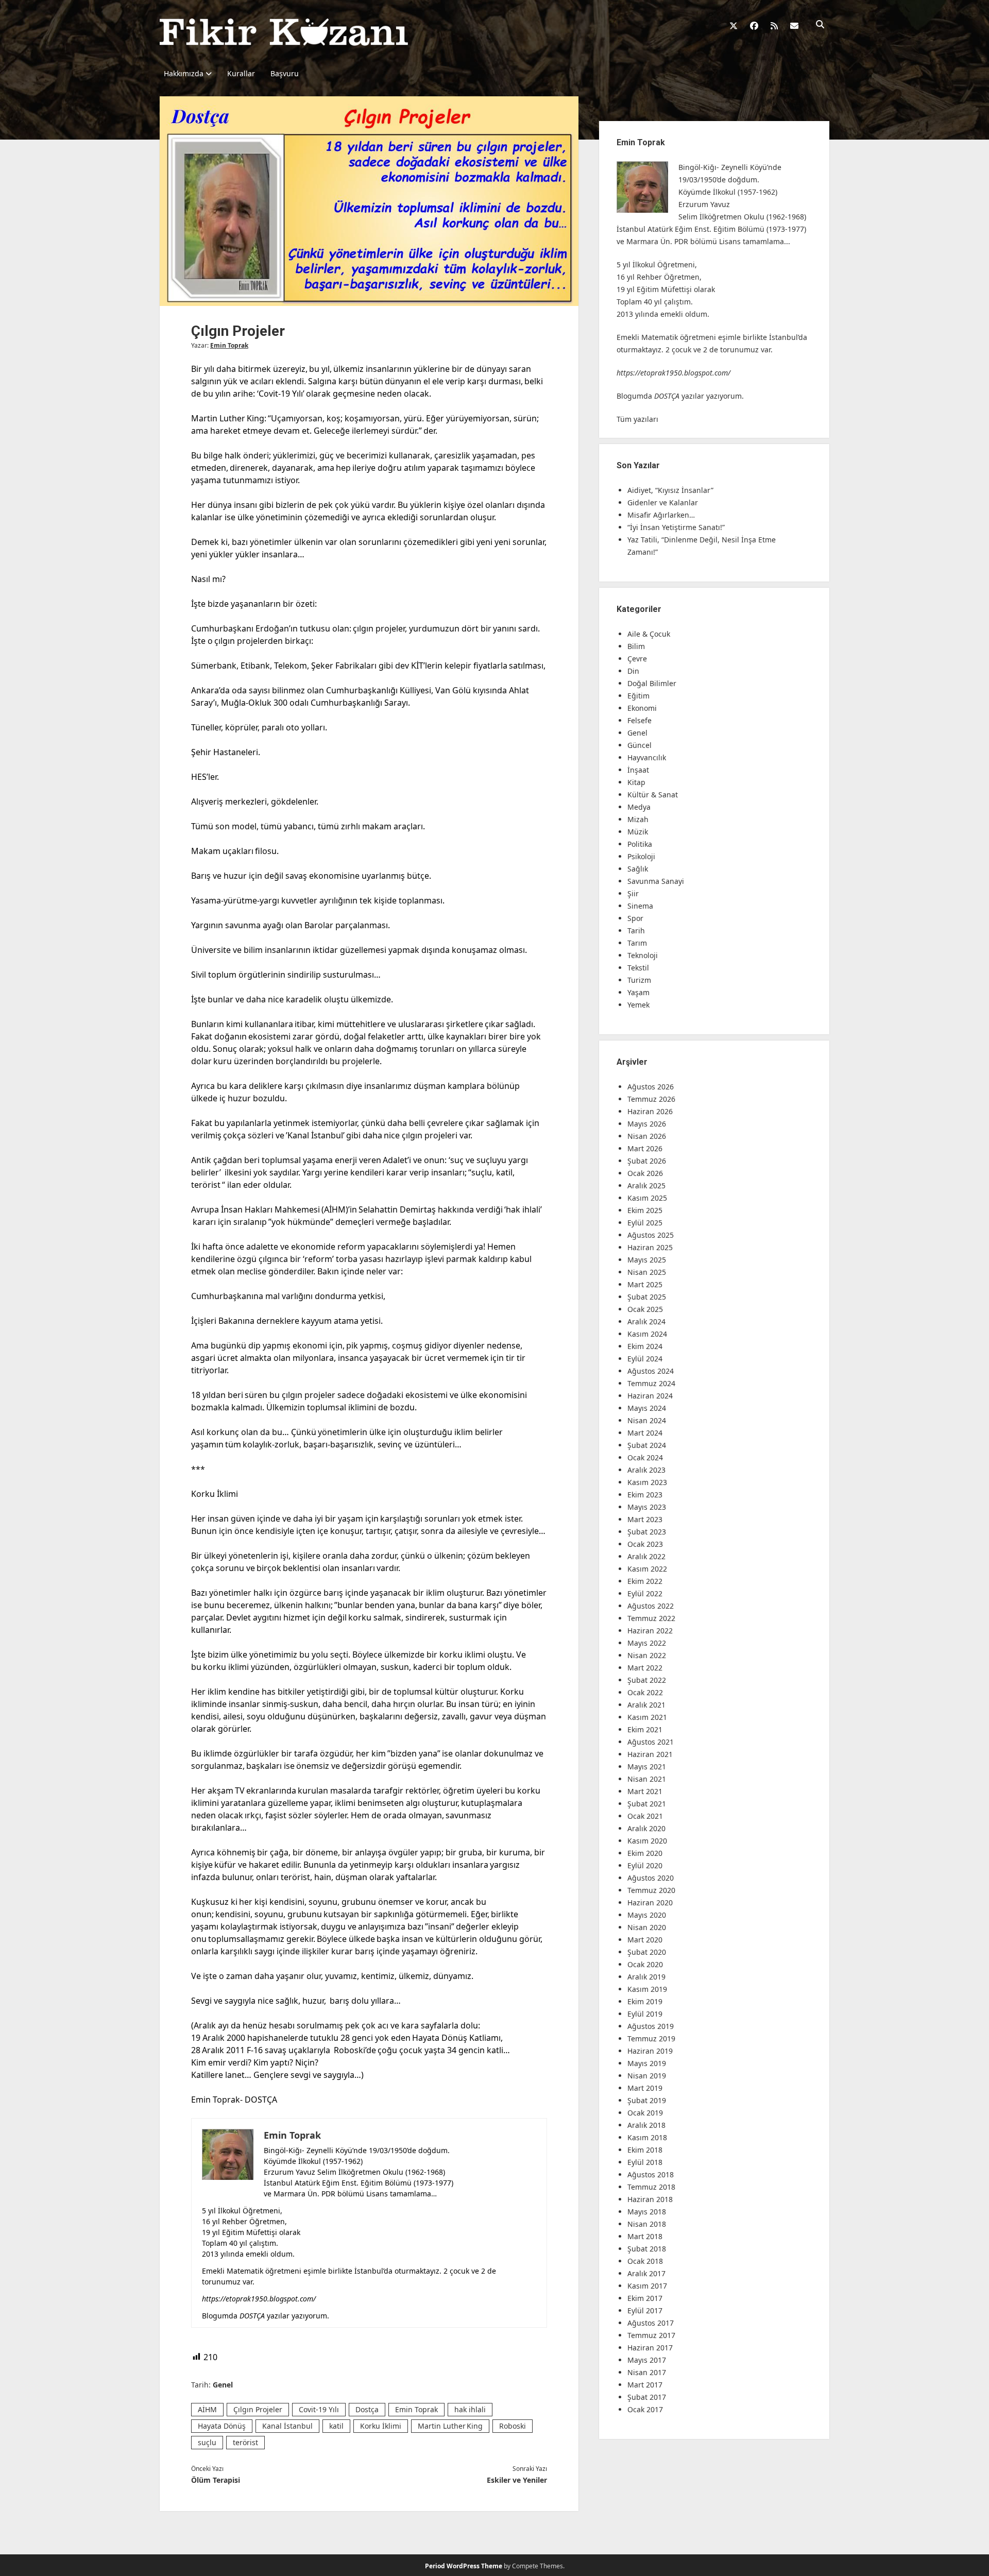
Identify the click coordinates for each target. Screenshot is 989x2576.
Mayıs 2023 (647, 1507)
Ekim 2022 (645, 1581)
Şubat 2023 (647, 1532)
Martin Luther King (450, 2426)
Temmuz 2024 (651, 1383)
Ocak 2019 (645, 2113)
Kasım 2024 (647, 1334)
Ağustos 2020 (651, 1878)
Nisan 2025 (647, 1272)
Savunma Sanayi (656, 881)
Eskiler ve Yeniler (517, 2480)
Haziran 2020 (650, 1903)
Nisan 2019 (647, 2076)
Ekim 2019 (645, 2001)
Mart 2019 (645, 2088)
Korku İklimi (381, 2426)
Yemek (638, 1005)
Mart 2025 (645, 1284)
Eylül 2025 (645, 1223)
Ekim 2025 (645, 1210)
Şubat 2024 (647, 1445)
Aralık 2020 (646, 1828)
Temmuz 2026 (651, 1099)
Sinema (640, 906)
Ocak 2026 (645, 1173)
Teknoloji (643, 955)
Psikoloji (641, 856)
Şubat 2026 (647, 1161)
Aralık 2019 (646, 1977)
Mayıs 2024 (647, 1408)
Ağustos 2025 (651, 1235)
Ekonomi (642, 708)
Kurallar (241, 73)
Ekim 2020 (645, 1853)
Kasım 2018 (647, 2137)
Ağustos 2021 (651, 1742)
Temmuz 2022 (651, 1618)
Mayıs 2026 (647, 1124)
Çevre (637, 659)
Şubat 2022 (647, 1680)
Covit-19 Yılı (319, 2409)
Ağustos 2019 (651, 2026)
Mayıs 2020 (647, 1915)
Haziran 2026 (650, 1111)
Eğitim (638, 696)
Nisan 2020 (647, 1927)
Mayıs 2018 (647, 2212)
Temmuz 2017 (651, 2335)
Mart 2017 (645, 2385)
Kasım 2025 (647, 1198)
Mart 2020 (645, 1940)
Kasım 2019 (647, 1989)
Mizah (638, 819)
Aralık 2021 (646, 1705)
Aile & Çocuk (649, 634)
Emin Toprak (229, 345)
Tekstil (638, 968)
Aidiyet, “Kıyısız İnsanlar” (670, 490)
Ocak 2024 (645, 1457)
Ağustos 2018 (651, 2174)
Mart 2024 (645, 1433)
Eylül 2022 (645, 1593)
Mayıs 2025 (647, 1260)
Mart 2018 (645, 2236)
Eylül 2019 (645, 2014)
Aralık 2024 (646, 1321)
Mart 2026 (645, 1148)
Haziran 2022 (650, 1631)
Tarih (636, 931)
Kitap (636, 782)
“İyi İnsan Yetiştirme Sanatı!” (676, 527)
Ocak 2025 (645, 1309)
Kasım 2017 (647, 2286)
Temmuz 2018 (651, 2187)
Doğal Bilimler (652, 683)
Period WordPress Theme (464, 2566)
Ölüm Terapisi (216, 2480)
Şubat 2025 (647, 1297)
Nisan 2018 (647, 2224)
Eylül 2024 (645, 1359)
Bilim (636, 646)
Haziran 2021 (650, 1754)
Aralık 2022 (646, 1556)
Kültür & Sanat (653, 795)
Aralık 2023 (646, 1470)
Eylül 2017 (645, 2310)
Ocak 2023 (645, 1544)
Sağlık (638, 869)
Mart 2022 (645, 1668)
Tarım (637, 943)
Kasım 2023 (647, 1482)
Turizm (639, 980)
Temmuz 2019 (651, 2038)
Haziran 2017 (650, 2348)
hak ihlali (470, 2409)
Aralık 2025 (646, 1185)
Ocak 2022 (645, 1692)
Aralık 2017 (646, 2273)
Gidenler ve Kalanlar (663, 502)
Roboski (513, 2426)
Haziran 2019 (650, 2051)
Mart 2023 (645, 1519)
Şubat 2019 (647, 2100)
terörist (245, 2442)
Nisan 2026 (647, 1136)
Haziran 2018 (650, 2199)
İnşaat (638, 770)
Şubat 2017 (647, 2397)
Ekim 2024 (645, 1346)
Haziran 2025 (650, 1247)
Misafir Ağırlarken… (661, 515)
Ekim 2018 (645, 2150)
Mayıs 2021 (647, 1767)
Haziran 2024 (650, 1396)
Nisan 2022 (647, 1655)
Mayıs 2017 (647, 2360)
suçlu (207, 2442)
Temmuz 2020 (651, 1890)
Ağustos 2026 (651, 1087)
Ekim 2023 (645, 1495)
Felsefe (640, 720)
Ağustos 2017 (651, 2323)
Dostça (367, 2409)
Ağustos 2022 (651, 1606)
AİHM (207, 2409)
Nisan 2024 (647, 1420)
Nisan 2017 (647, 2372)
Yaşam (638, 992)
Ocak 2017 (645, 2409)
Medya (639, 807)
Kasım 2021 (647, 1717)
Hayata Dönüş (222, 2426)
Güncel (640, 745)
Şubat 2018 (647, 2249)
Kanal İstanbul (287, 2426)
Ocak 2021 (645, 1816)
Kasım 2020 (647, 1841)
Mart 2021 (645, 1791)
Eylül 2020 (645, 1865)
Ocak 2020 (645, 1964)
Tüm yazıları (637, 419)
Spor (635, 918)
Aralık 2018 (646, 2125)
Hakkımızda (184, 73)
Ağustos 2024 (651, 1371)
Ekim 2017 (645, 2298)
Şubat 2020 (647, 1952)
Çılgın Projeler (258, 2409)
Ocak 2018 (645, 2261)
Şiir (633, 893)
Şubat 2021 (647, 1804)
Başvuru (285, 73)
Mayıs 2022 (647, 1643)
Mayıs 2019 (647, 2063)
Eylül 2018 (645, 2162)
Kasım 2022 (647, 1569)
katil (336, 2426)
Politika (640, 844)
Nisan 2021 (647, 1779)
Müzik (638, 832)
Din (633, 671)
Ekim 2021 (645, 1729)
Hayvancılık (647, 757)
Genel (223, 2385)
